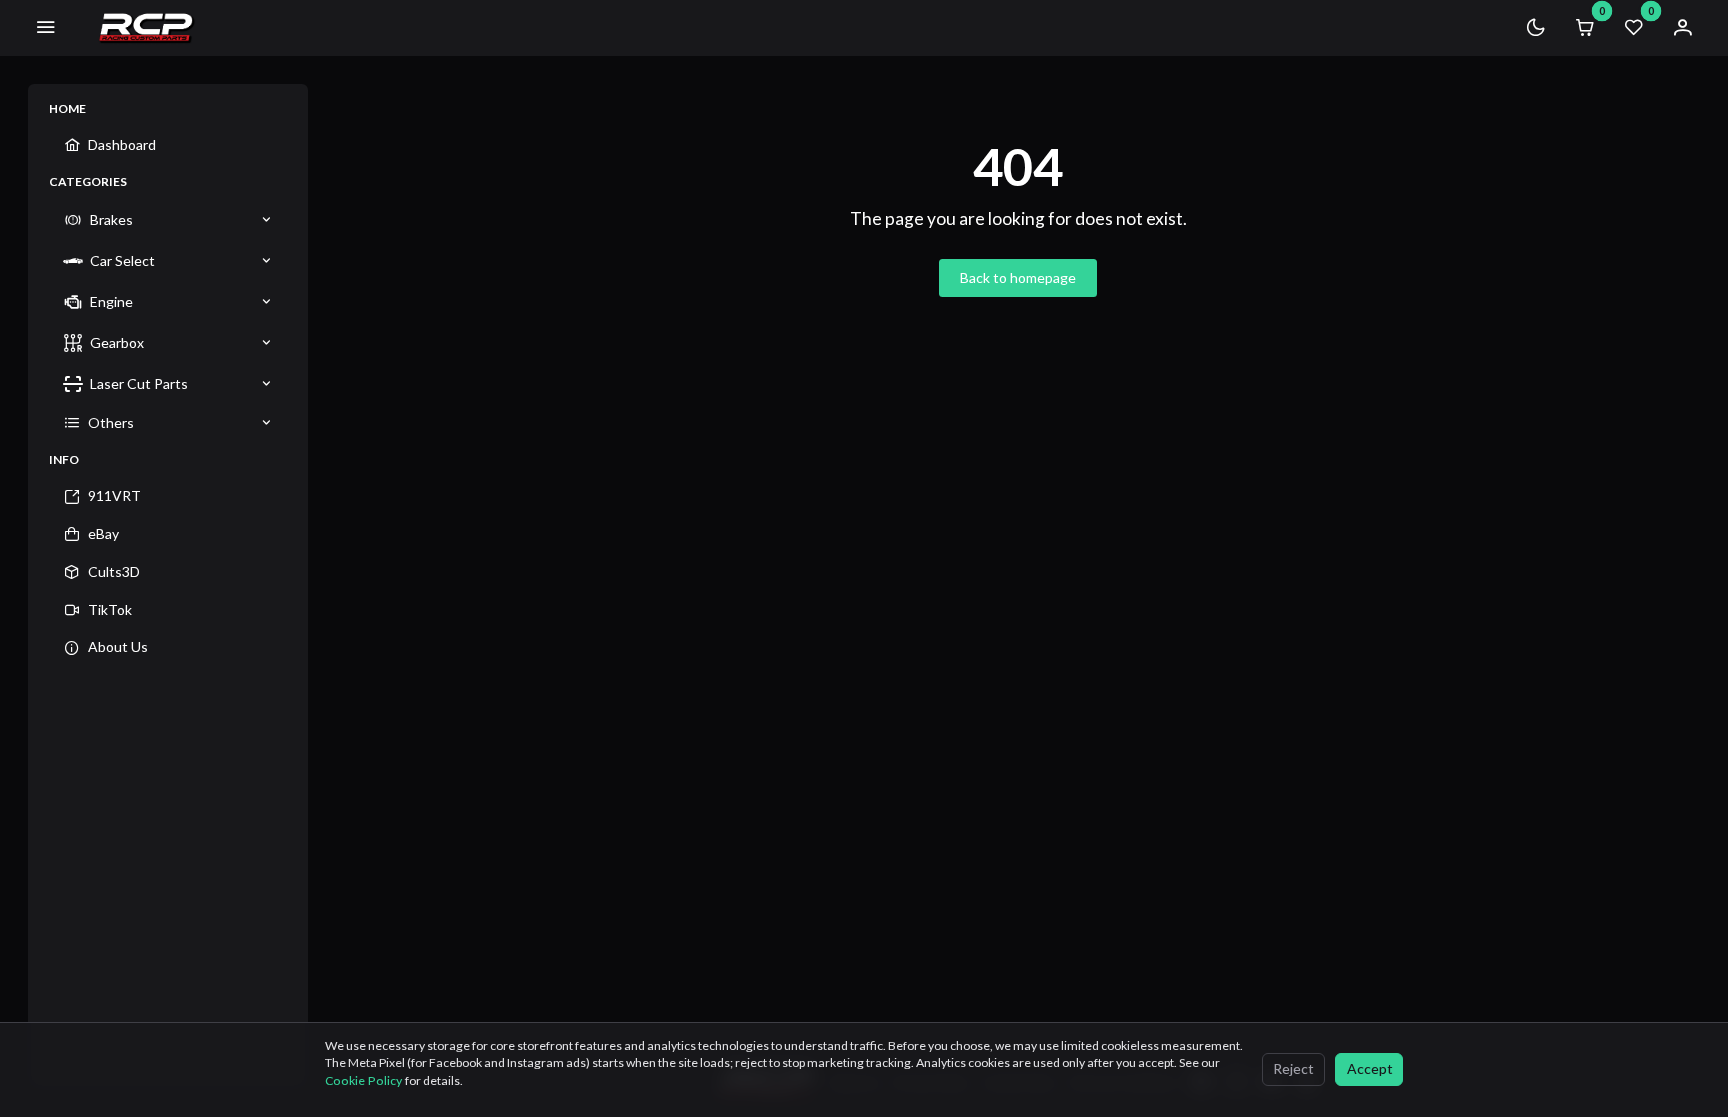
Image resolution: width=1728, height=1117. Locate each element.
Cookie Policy (365, 1080)
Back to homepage (1018, 277)
